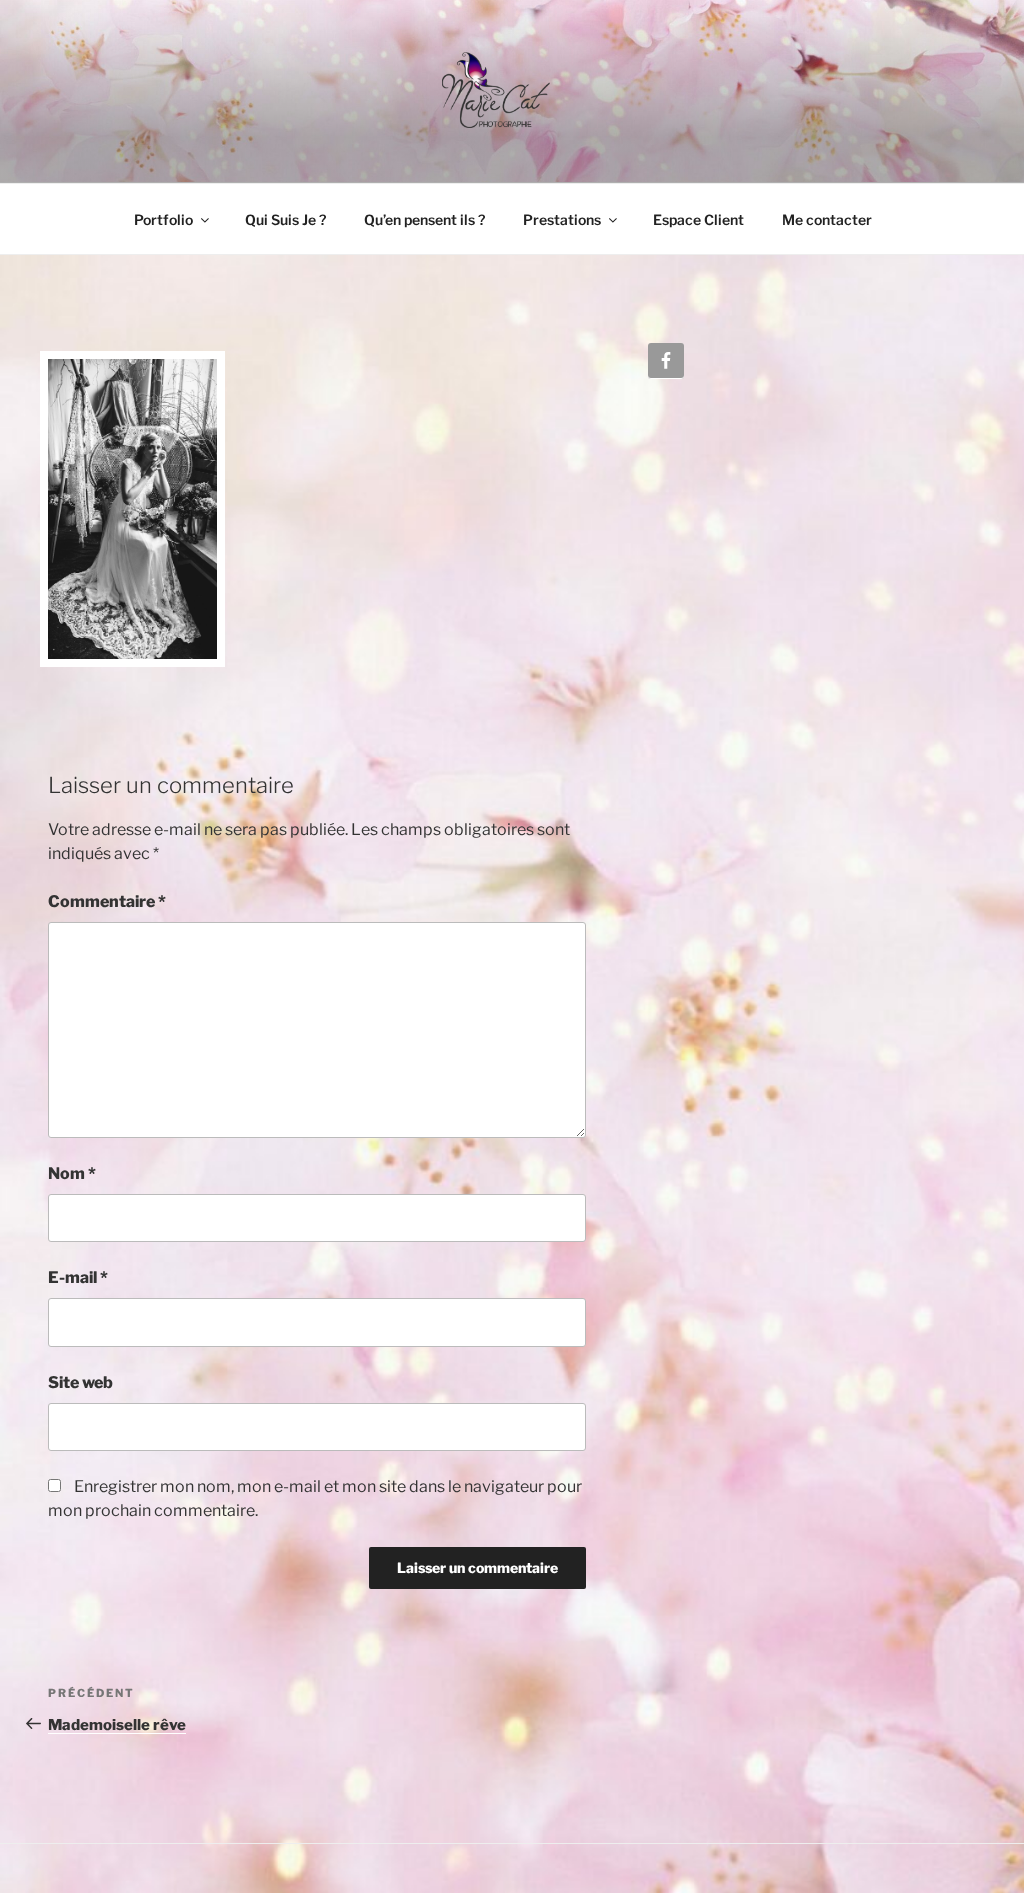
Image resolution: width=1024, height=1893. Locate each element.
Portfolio (163, 219)
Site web (80, 1382)
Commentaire (107, 901)
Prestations (562, 219)
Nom (72, 1173)
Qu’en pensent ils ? (424, 219)
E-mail (78, 1277)
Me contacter (827, 219)
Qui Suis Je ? (285, 219)
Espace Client (698, 219)
